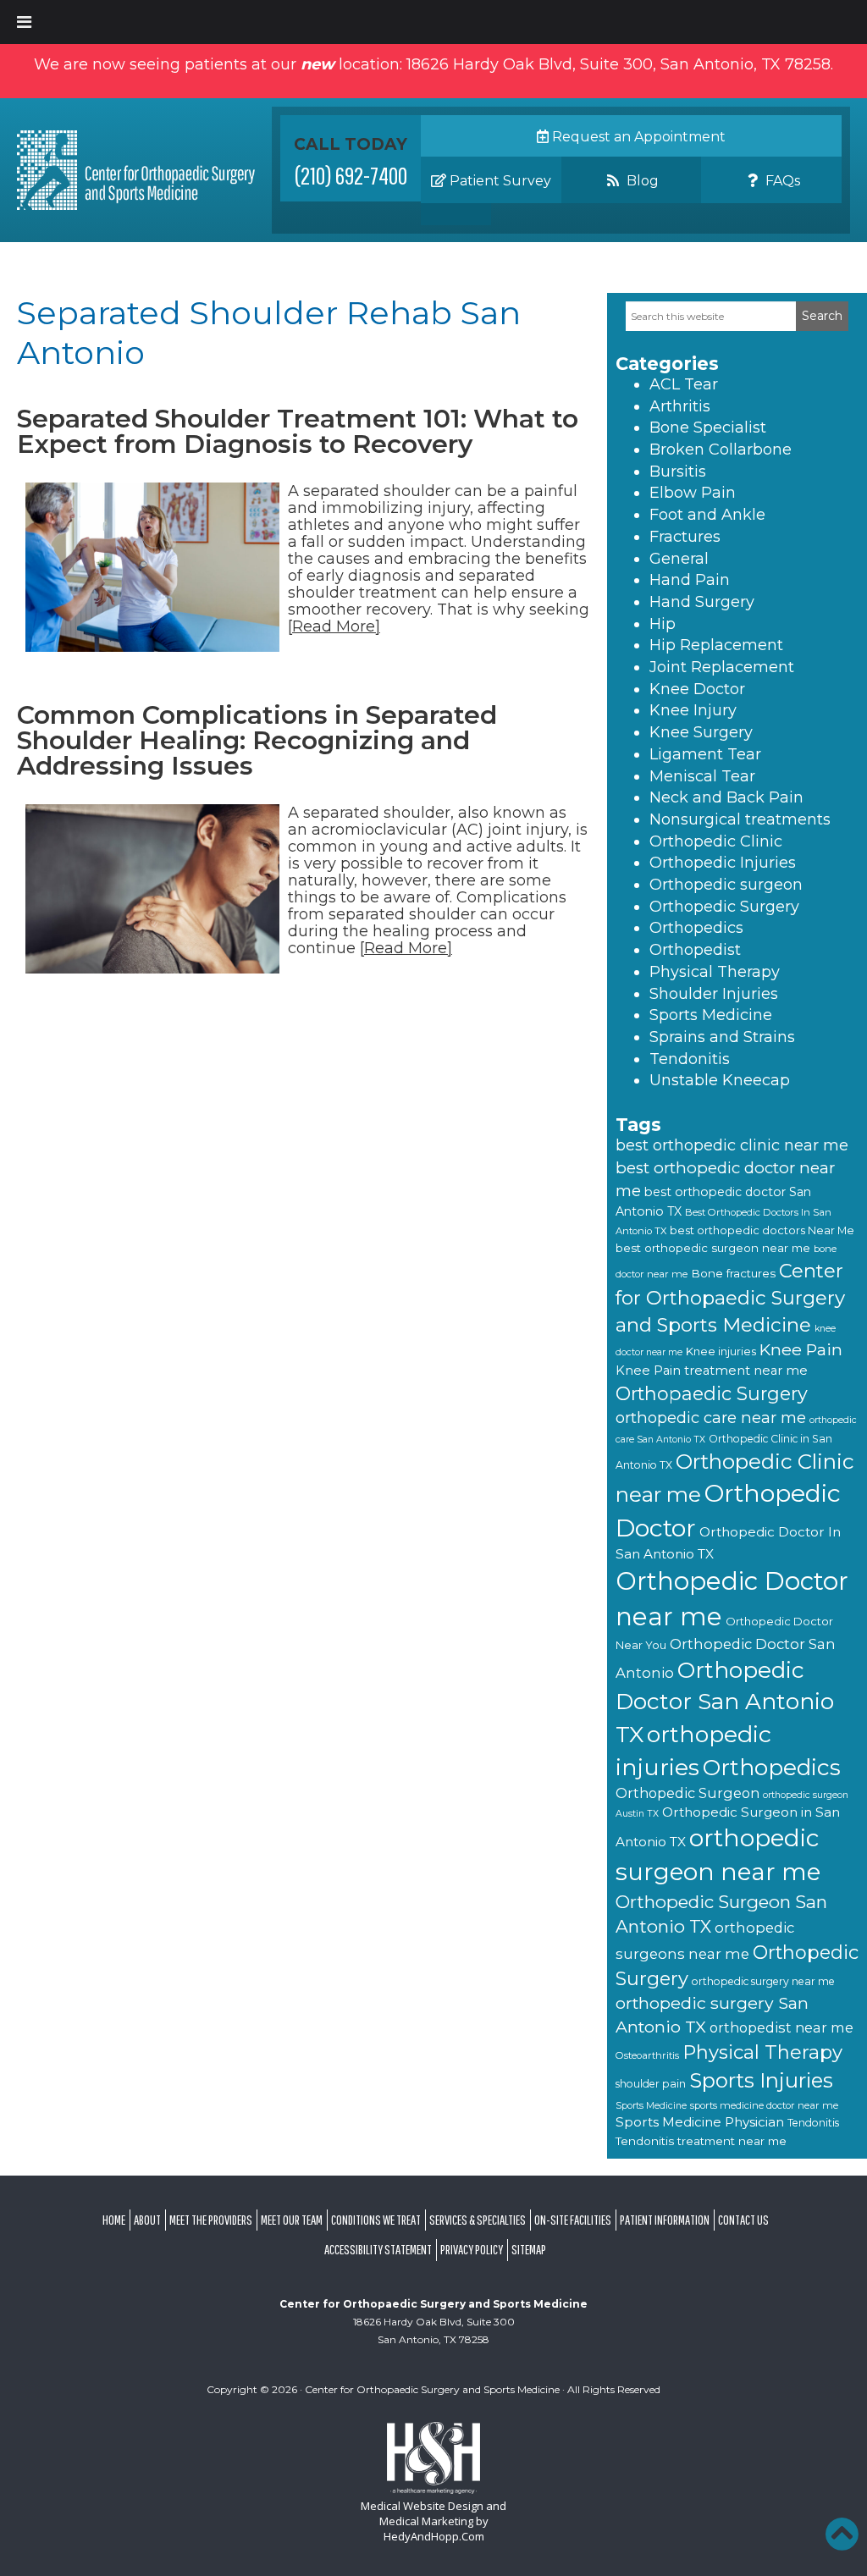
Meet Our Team (292, 2220)
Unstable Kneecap (720, 1080)
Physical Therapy (715, 972)
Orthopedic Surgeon (688, 1793)
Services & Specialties (478, 2220)
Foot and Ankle (707, 515)
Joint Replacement (722, 667)
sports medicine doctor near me (764, 2105)
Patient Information (665, 2220)
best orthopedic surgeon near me (713, 1248)
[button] (842, 2534)
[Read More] (334, 626)
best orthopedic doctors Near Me (762, 1230)
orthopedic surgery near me (763, 1981)
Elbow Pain (693, 493)
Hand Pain (690, 580)
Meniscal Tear (702, 776)
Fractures (685, 537)
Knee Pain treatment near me (712, 1371)
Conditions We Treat (376, 2220)
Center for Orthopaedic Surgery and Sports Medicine (730, 1298)
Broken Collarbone (721, 450)
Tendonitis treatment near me (701, 2141)
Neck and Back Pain (726, 797)
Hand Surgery (702, 602)
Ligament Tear (705, 754)
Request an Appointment (637, 137)
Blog (641, 181)
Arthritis (680, 406)
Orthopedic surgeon (726, 885)
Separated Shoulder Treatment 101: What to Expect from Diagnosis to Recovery (298, 431)
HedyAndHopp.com (434, 2536)
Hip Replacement (716, 645)
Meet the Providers (211, 2220)
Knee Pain (801, 1349)
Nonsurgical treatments (740, 819)
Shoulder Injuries (714, 994)
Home (114, 2220)
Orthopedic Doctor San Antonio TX (725, 1702)
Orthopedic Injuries (723, 863)
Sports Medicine (711, 1015)
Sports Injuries (761, 2080)
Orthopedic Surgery (724, 907)
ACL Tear (684, 384)
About (147, 2220)
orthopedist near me (781, 2027)
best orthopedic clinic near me (732, 1145)
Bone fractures (733, 1273)
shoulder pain (651, 2084)
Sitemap (529, 2249)
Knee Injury (693, 710)
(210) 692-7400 (351, 175)
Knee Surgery (701, 732)
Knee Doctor (697, 689)
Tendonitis (690, 1059)
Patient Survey (499, 181)
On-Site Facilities (573, 2220)
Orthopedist (695, 950)
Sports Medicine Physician (700, 2122)
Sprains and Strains (722, 1037)
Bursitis (678, 472)
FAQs (781, 181)
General (679, 559)
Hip (663, 624)
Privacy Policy (472, 2249)
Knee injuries (721, 1351)
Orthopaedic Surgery (712, 1393)
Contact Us (743, 2220)
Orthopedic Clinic (716, 841)
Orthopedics (696, 928)
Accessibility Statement (378, 2249)
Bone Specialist (708, 427)
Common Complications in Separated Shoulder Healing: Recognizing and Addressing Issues (257, 740)
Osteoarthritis (647, 2055)
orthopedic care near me (711, 1418)
